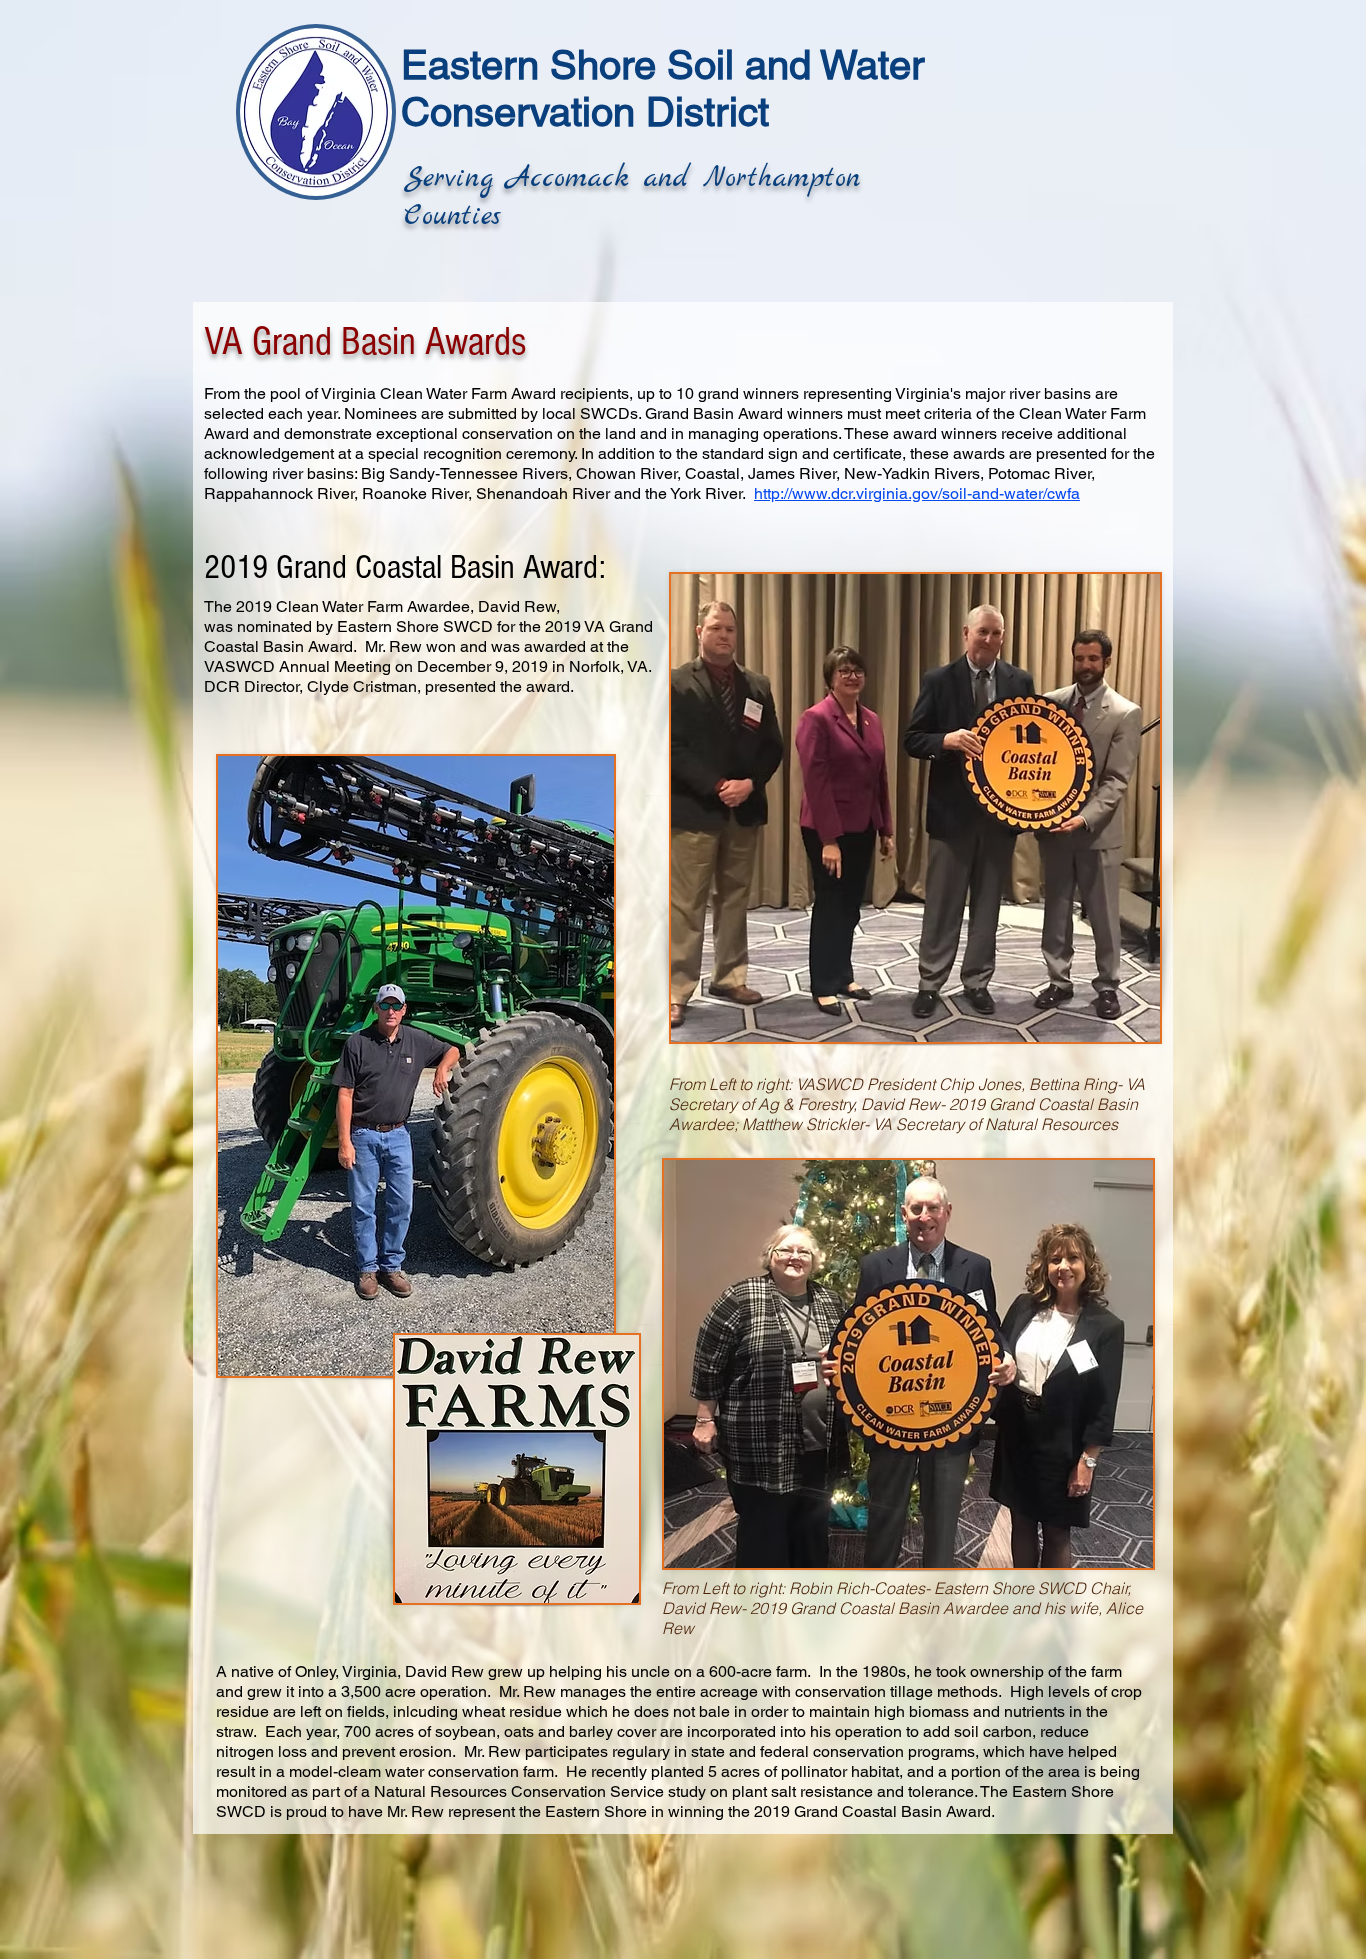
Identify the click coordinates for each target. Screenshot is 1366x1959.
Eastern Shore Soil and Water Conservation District (662, 88)
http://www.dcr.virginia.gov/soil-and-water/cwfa (917, 493)
